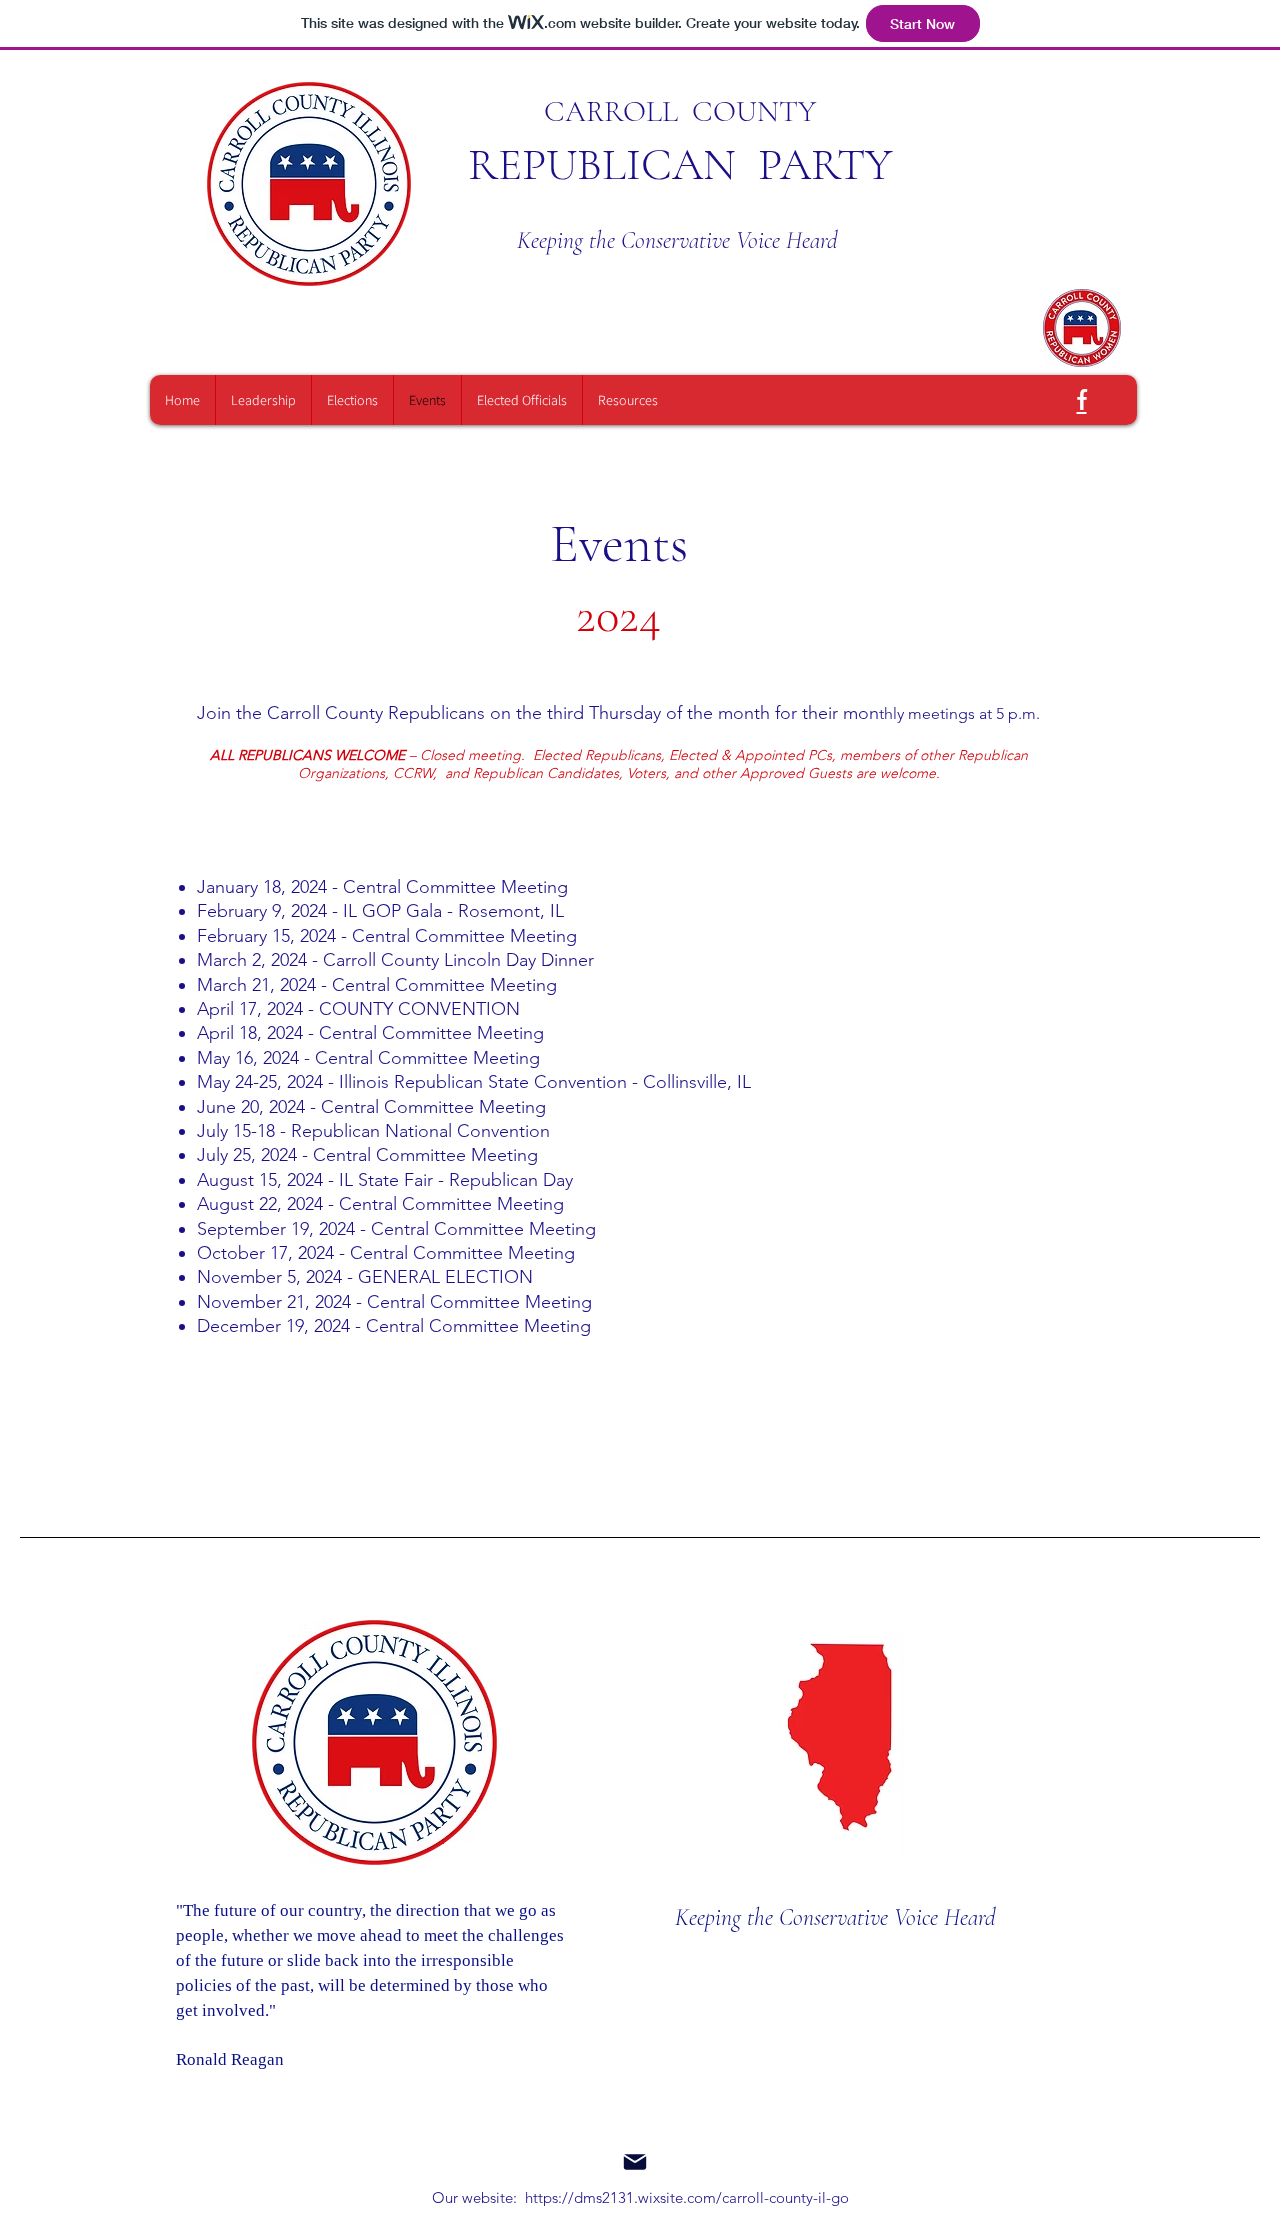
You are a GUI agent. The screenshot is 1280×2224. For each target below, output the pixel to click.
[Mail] (634, 2161)
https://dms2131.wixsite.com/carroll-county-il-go (687, 2197)
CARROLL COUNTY (680, 111)
